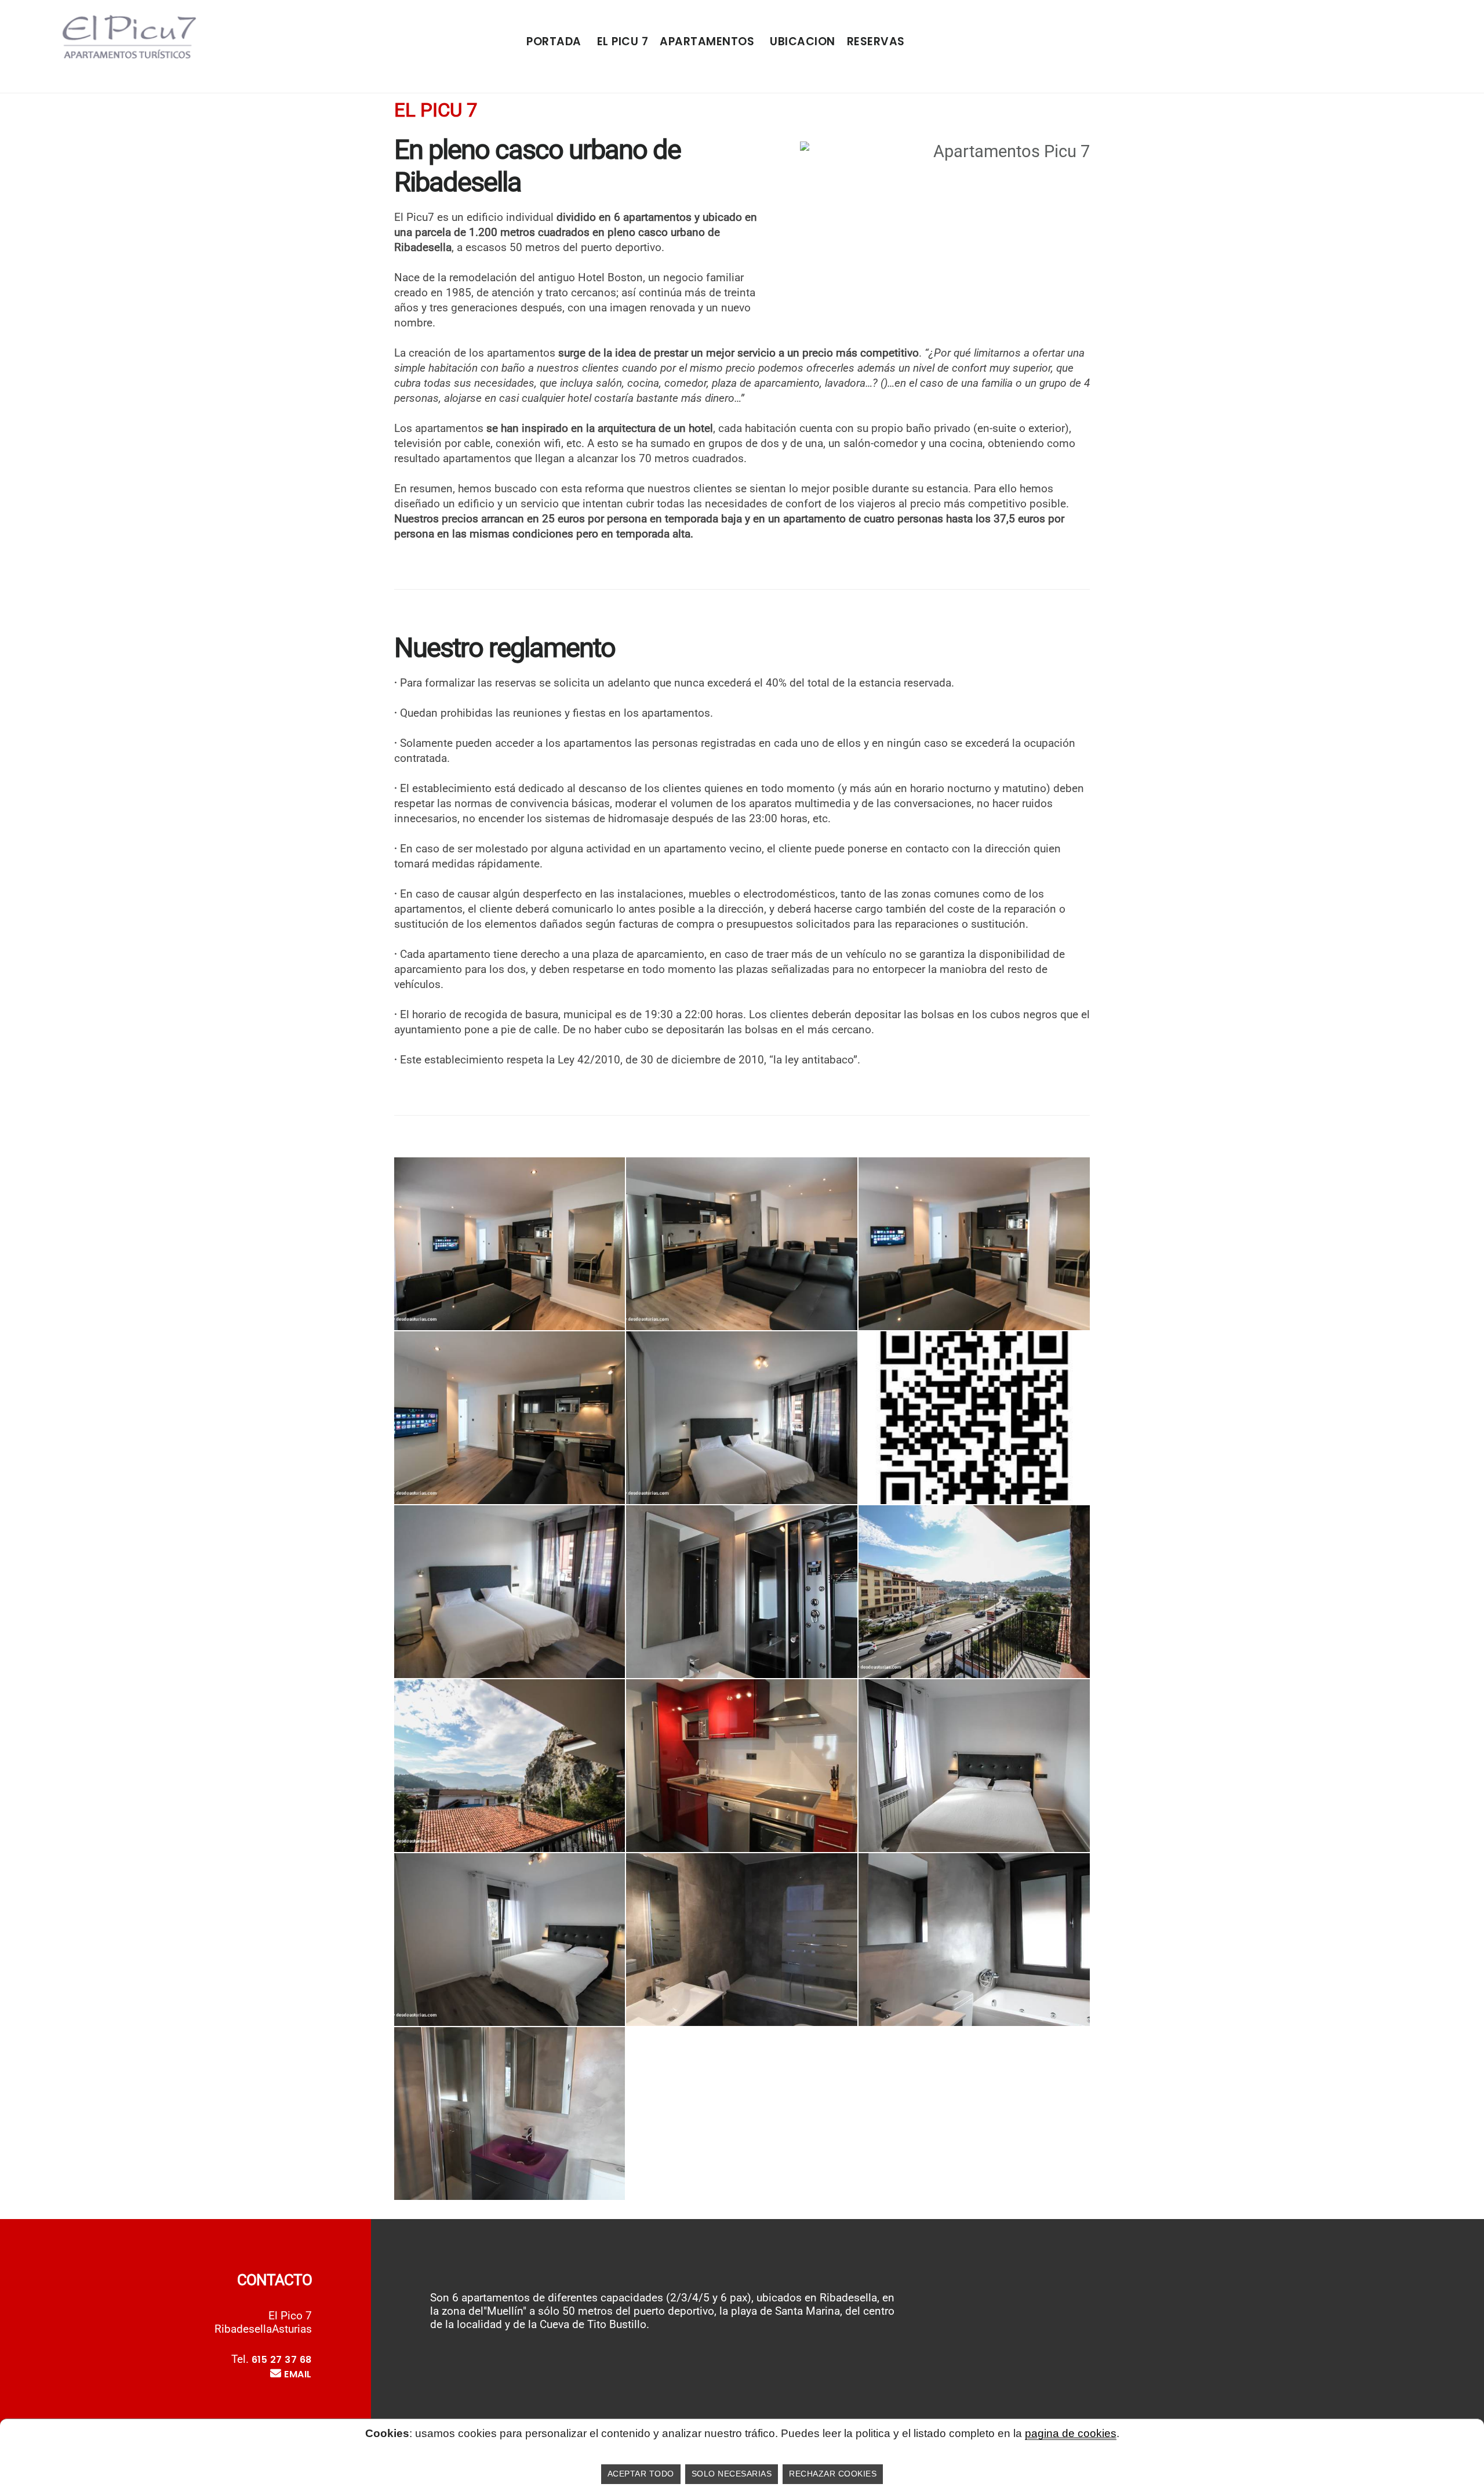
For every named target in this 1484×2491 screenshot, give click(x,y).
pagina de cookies (1071, 2433)
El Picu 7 (623, 41)
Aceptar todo (641, 2474)
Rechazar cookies (833, 2474)
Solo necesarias (732, 2474)
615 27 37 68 (282, 2360)
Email (298, 2374)
